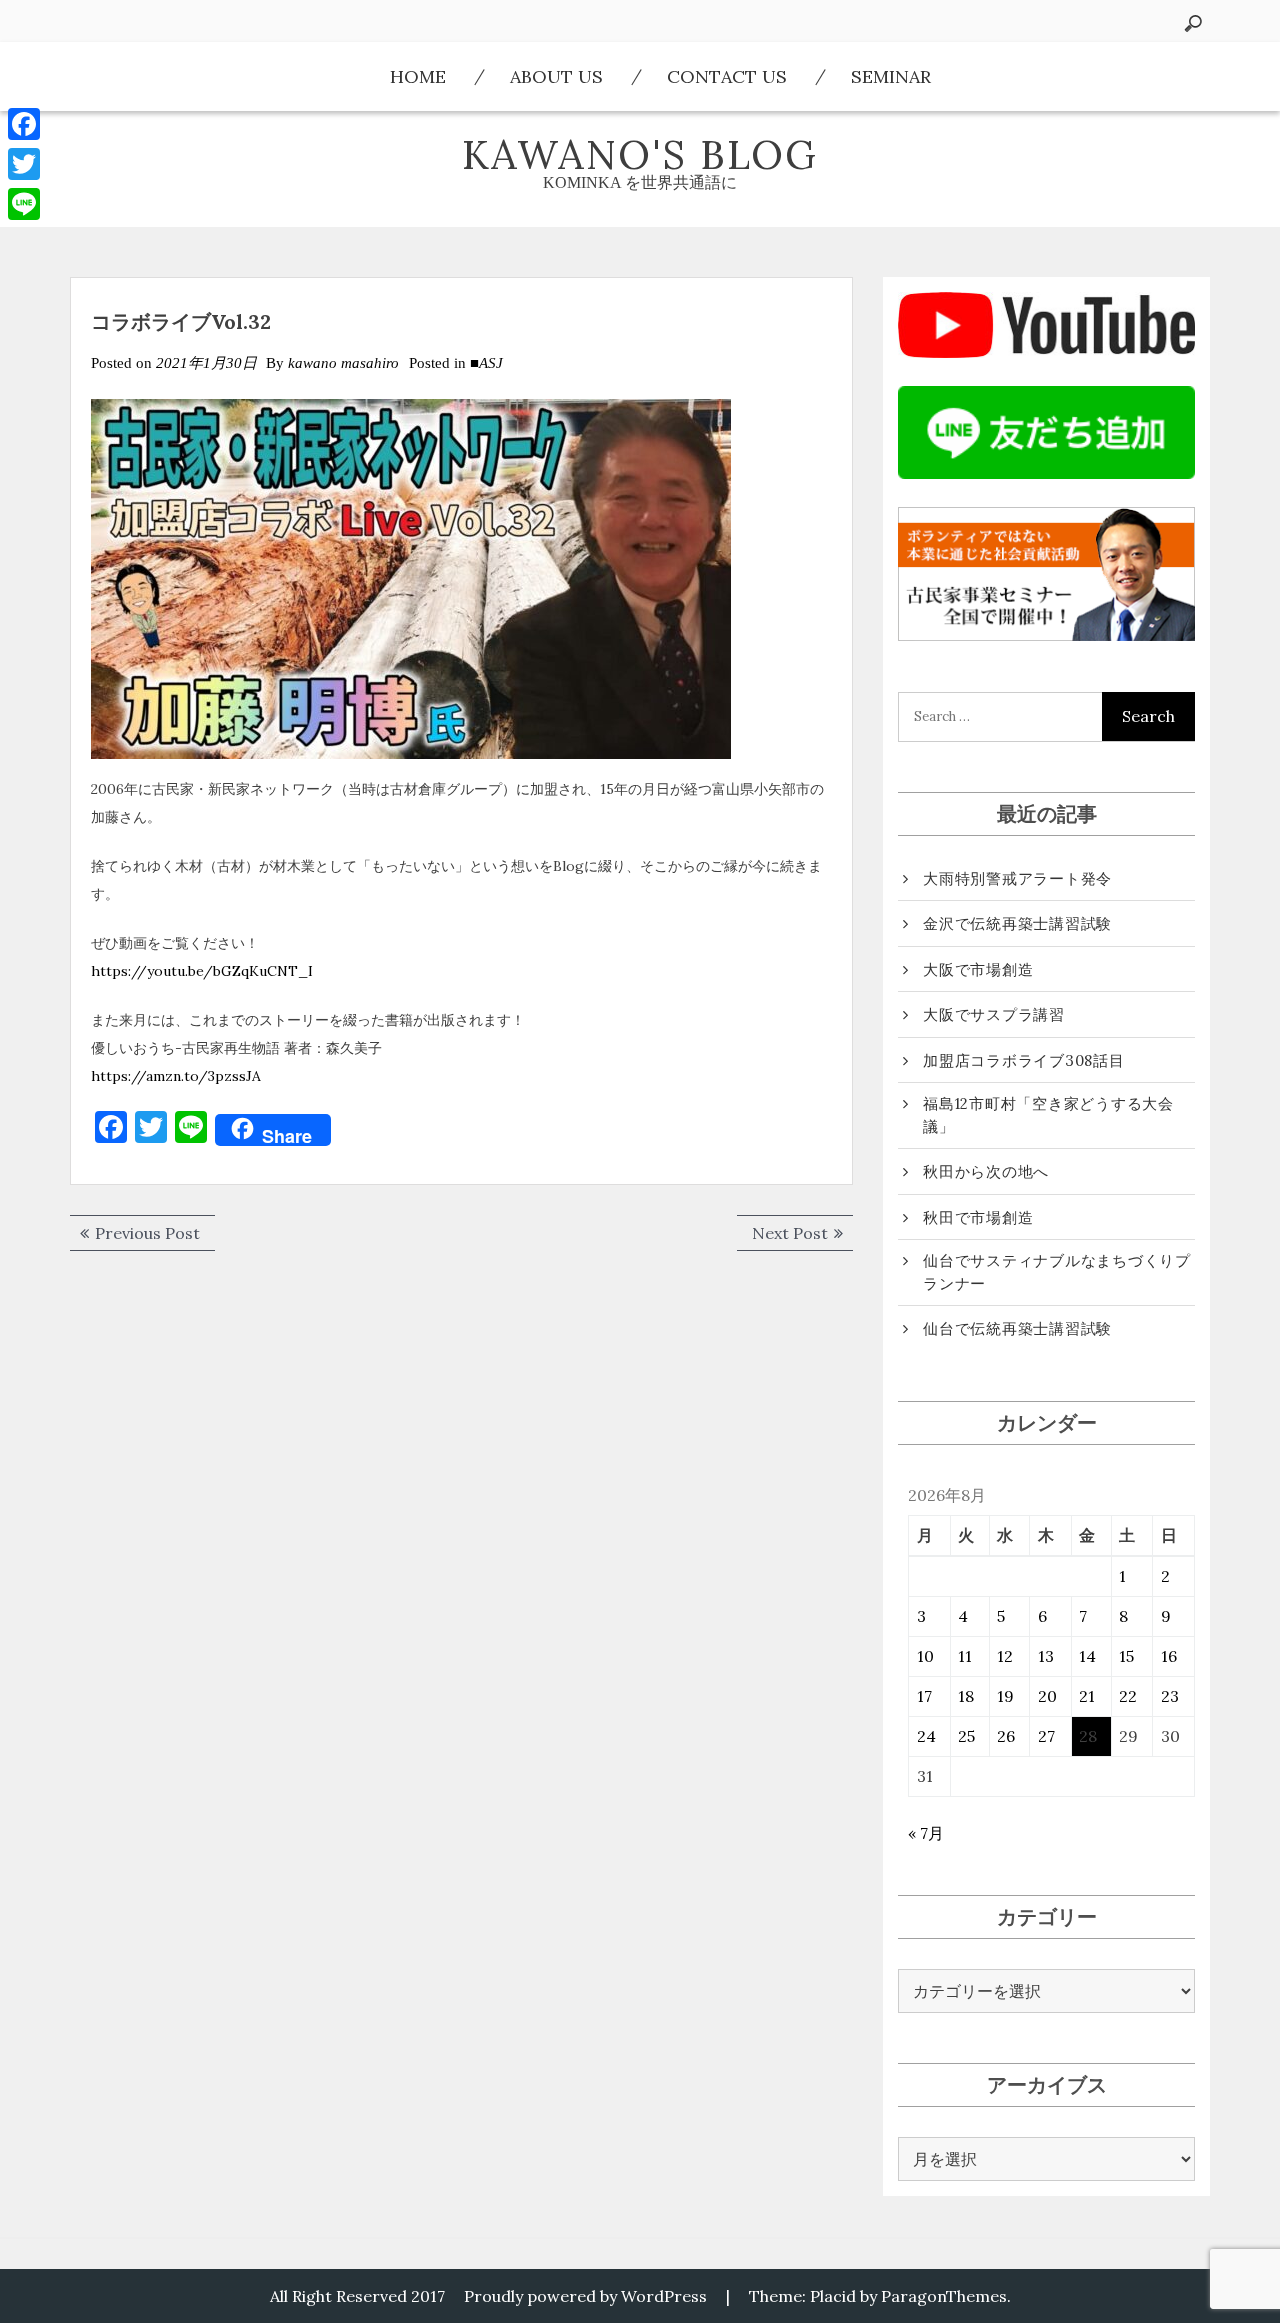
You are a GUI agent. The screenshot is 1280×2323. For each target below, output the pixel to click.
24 (926, 1736)
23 (1170, 1696)
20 (1047, 1696)
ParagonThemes (944, 2296)
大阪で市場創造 (978, 969)
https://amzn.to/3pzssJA (176, 1076)
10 (925, 1656)
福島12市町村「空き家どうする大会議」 (1048, 1115)
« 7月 (926, 1833)
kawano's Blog (640, 154)
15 (1126, 1656)
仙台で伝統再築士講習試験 (1017, 1328)
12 (1005, 1656)
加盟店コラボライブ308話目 (1024, 1060)
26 (1006, 1736)
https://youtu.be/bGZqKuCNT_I (202, 971)
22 (1128, 1696)
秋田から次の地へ (986, 1171)
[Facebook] (24, 124)
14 (1087, 1656)
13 (1046, 1656)
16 (1169, 1656)
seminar (891, 76)
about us (556, 76)
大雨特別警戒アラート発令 (1017, 878)
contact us (727, 76)
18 (966, 1696)
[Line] (24, 204)
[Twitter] (24, 164)
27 (1046, 1736)
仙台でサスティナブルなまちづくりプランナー (1057, 1272)
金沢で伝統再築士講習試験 (1017, 923)
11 (965, 1656)
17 (924, 1696)
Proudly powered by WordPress (585, 2296)
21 (1087, 1696)
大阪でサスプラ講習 (994, 1014)
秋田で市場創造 (978, 1217)
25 (966, 1736)
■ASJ (486, 363)
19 (1005, 1696)
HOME (418, 76)
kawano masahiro (343, 363)
